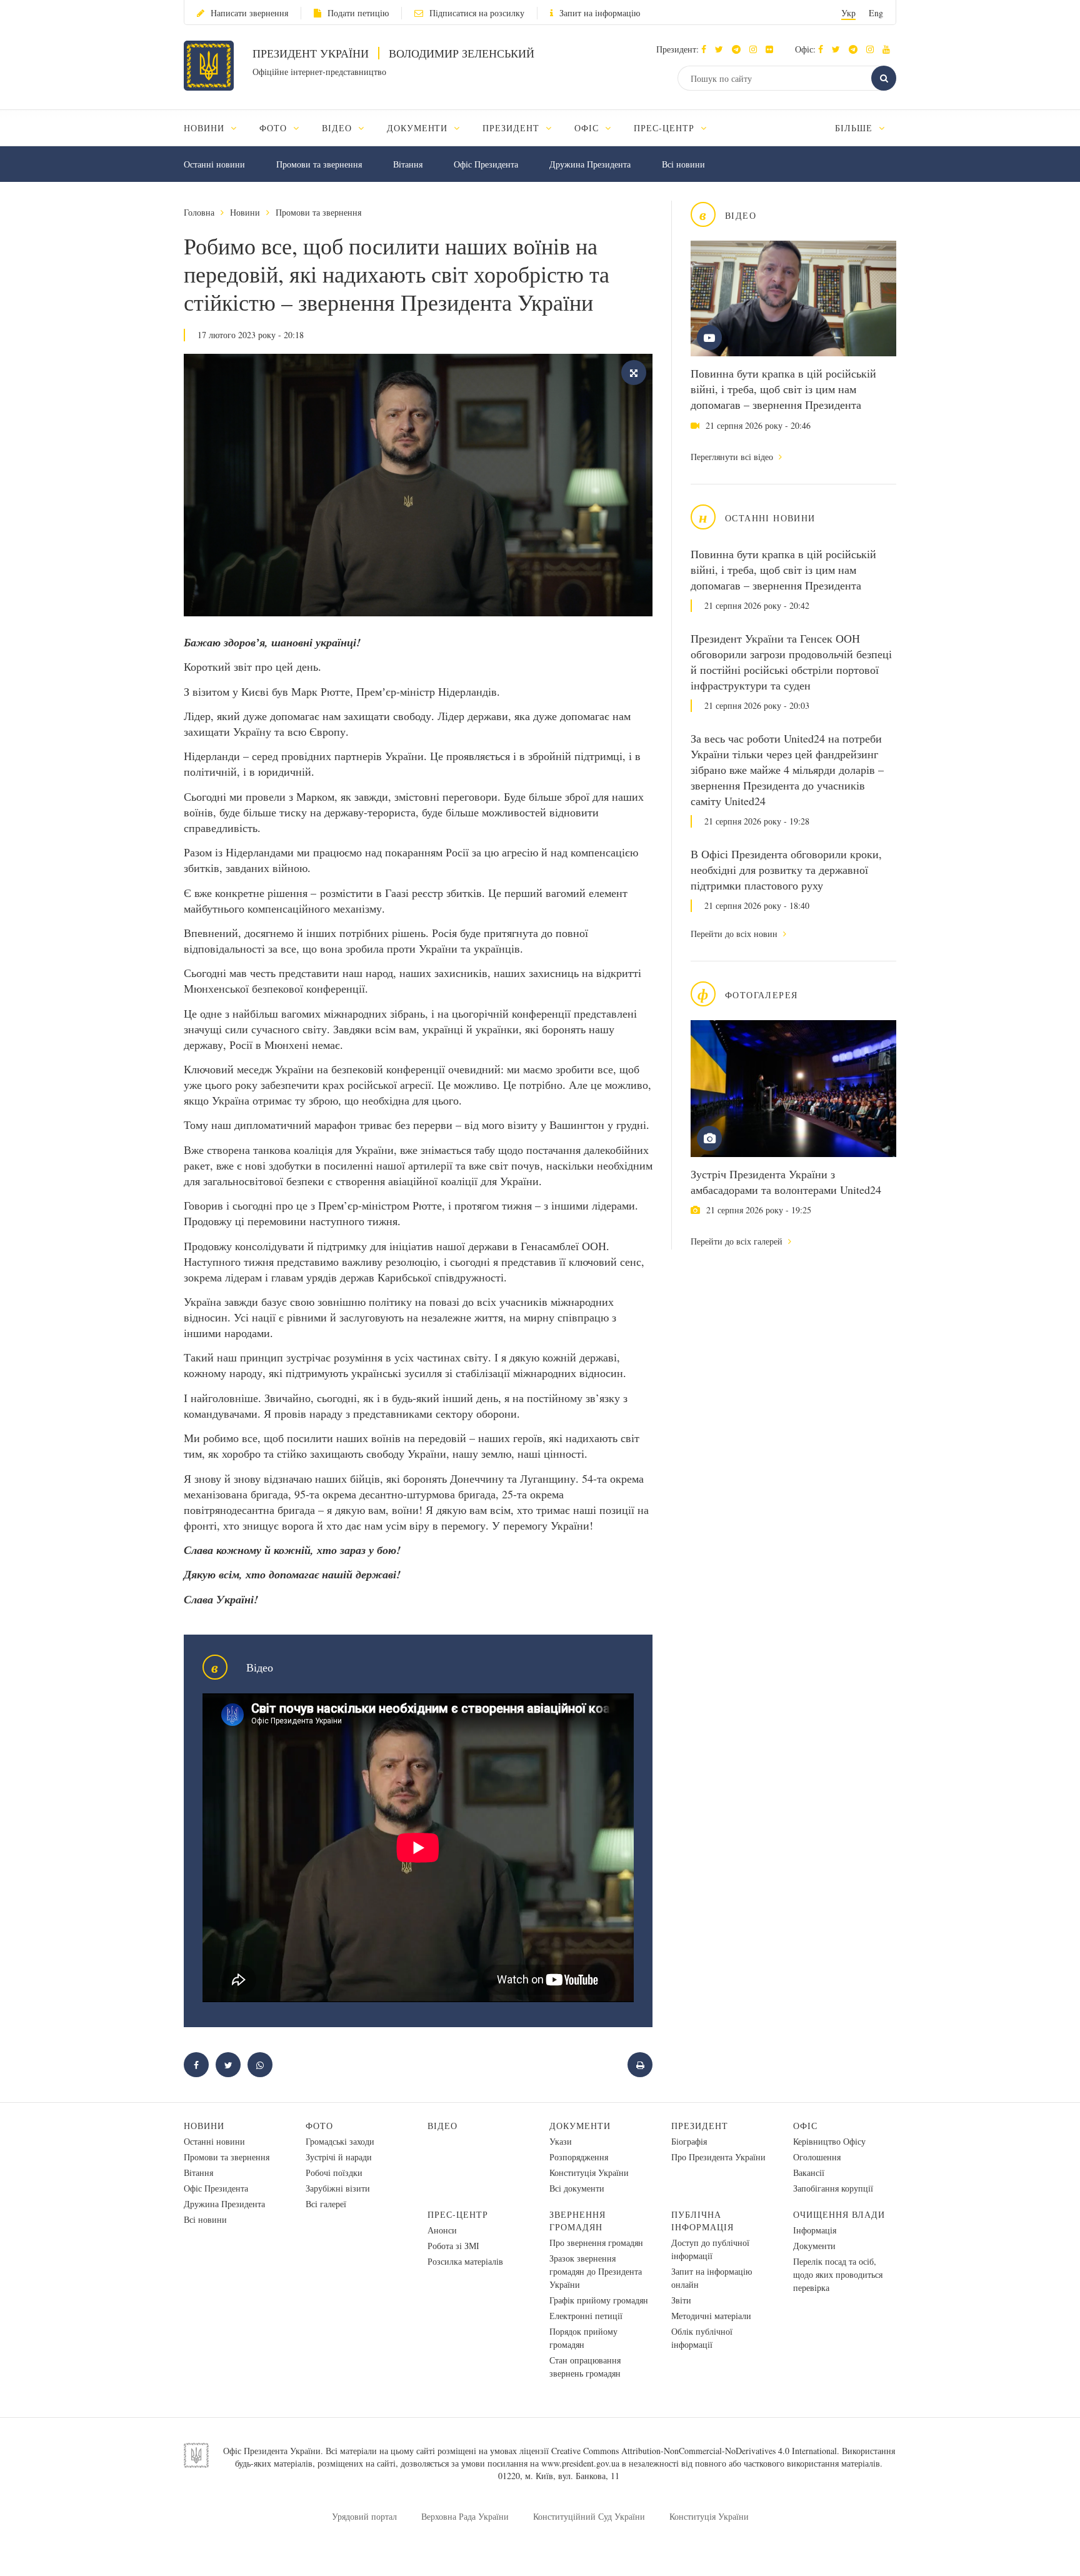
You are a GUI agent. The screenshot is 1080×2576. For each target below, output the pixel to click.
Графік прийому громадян (599, 2300)
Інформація (815, 2230)
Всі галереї (326, 2204)
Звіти (681, 2300)
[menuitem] (216, 128)
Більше (855, 128)
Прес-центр (458, 2214)
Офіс (805, 2126)
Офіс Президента (486, 164)
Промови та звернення (319, 164)
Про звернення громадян (596, 2243)
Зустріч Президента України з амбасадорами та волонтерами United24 (786, 1182)
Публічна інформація (702, 2221)
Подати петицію (358, 13)
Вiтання (408, 164)
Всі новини (683, 164)
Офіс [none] (588, 128)
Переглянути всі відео (733, 457)
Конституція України (589, 2173)
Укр (848, 13)
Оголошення (817, 2157)
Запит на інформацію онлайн (712, 2278)
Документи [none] (419, 128)
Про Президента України (718, 2157)
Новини (245, 212)
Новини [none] (206, 128)
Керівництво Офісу (829, 2141)
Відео (442, 2126)
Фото (319, 2126)
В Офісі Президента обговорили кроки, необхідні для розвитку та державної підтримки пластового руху (786, 870)
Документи (580, 2126)
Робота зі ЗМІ (453, 2246)
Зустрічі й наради (339, 2157)
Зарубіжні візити (338, 2188)
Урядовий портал (364, 2516)
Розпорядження (579, 2157)
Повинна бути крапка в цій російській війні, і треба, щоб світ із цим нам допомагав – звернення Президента (783, 389)
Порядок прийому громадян (583, 2338)
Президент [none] (512, 128)
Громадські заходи (340, 2141)
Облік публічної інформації (702, 2338)
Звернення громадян (577, 2221)
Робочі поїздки (334, 2173)
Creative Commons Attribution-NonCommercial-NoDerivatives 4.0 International (694, 2451)
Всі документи (577, 2188)
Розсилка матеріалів (465, 2261)
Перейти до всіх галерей (738, 1241)
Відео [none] (338, 128)
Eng (876, 13)
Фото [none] (275, 128)
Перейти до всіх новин (735, 934)
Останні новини (214, 164)
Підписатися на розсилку (477, 13)
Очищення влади (839, 2214)
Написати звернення (249, 13)
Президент (700, 2126)
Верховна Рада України (465, 2516)
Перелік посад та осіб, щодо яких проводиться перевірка (838, 2274)
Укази (561, 2141)
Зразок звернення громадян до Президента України (596, 2271)
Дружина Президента (590, 164)
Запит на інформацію (600, 13)
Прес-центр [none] (666, 128)
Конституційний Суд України (589, 2516)
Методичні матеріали (711, 2316)
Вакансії (809, 2173)
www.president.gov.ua (580, 2463)
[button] (722, 49)
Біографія (689, 2141)
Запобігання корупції (833, 2188)
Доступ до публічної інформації (710, 2249)
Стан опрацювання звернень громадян (585, 2367)
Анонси (442, 2230)
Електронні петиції (586, 2316)
